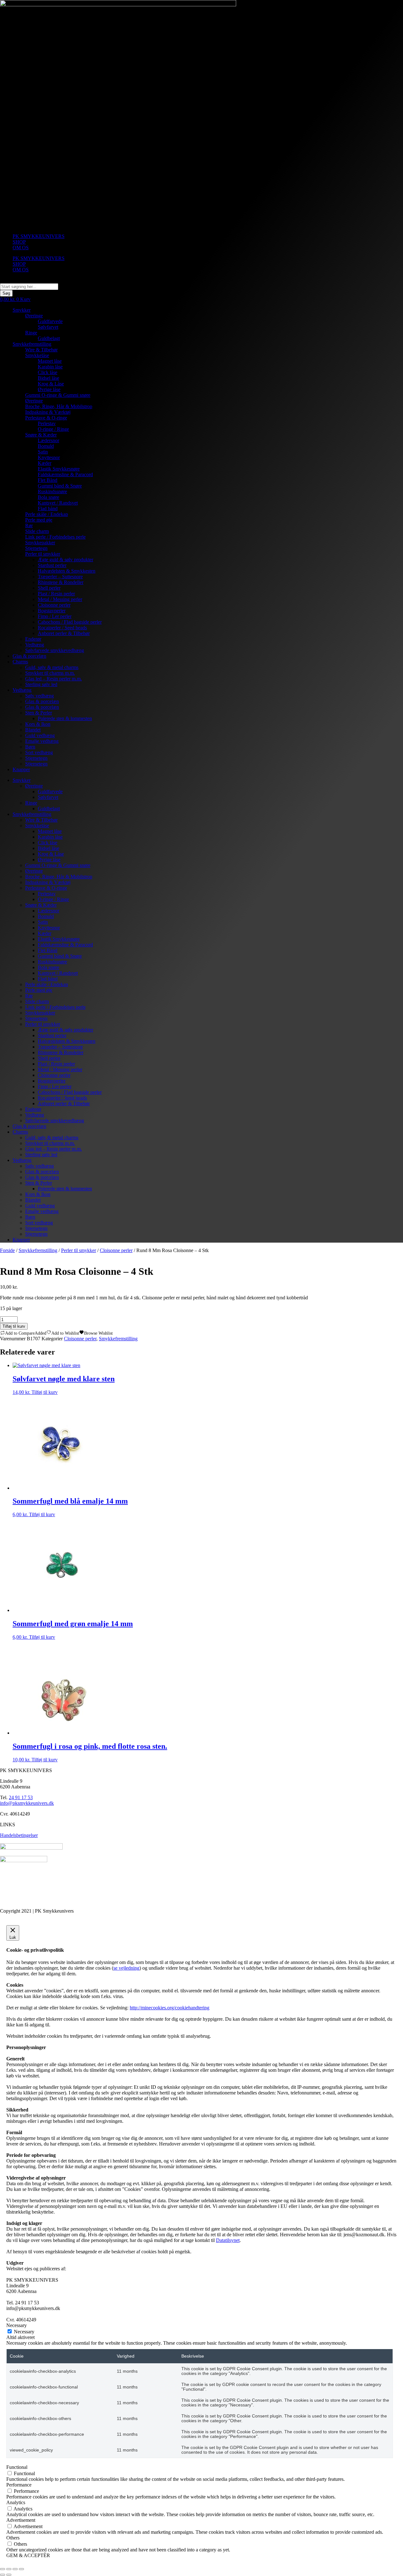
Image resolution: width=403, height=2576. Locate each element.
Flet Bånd (48, 480)
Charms (20, 662)
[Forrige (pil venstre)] (3, 2575)
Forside (7, 1250)
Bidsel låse (48, 378)
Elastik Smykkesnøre (59, 469)
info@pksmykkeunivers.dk (27, 1803)
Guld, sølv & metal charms (52, 667)
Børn (30, 747)
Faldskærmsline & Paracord (65, 474)
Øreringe (34, 316)
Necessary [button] (17, 2325)
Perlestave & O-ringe (46, 418)
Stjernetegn (36, 548)
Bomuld (46, 446)
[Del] (15, 2569)
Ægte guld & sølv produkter (65, 560)
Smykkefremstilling (32, 344)
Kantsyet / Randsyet (58, 503)
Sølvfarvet (48, 327)
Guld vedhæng (40, 735)
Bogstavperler (52, 611)
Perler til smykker (43, 554)
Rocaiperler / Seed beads (62, 628)
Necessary (24, 2332)
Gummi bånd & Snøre (60, 486)
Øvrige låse (49, 389)
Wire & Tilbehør (41, 350)
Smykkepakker (40, 543)
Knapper (21, 769)
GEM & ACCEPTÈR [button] (28, 2555)
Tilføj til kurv (14, 1326)
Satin (43, 452)
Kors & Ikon (38, 724)
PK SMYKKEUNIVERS (39, 236)
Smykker (22, 310)
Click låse (48, 372)
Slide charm (37, 531)
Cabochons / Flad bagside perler (70, 622)
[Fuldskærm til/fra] (9, 2569)
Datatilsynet (228, 2240)
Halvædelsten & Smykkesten (67, 571)
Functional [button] (17, 2467)
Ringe (31, 333)
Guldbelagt (49, 338)
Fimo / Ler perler (55, 616)
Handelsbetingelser (19, 1835)
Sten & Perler (39, 713)
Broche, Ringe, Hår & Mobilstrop (59, 406)
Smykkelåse (37, 355)
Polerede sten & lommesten (65, 718)
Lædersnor (48, 440)
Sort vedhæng (39, 752)
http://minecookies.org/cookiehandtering (170, 2008)
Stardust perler (52, 565)
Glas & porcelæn (29, 656)
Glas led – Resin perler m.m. (54, 679)
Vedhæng (35, 645)
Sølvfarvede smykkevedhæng (55, 650)
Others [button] (13, 2538)
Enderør (33, 639)
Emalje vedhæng (42, 741)
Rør (29, 526)
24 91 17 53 (21, 1797)
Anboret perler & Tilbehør (64, 633)
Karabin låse (50, 367)
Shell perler (49, 588)
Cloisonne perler (54, 605)
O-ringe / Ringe (53, 429)
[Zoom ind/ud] (3, 2569)
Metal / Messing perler (60, 599)
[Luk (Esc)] (21, 2569)
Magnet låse (50, 361)
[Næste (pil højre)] (9, 2575)
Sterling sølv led (41, 684)
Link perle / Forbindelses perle (55, 537)
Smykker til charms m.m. (50, 673)
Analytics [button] (16, 2502)
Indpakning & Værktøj (48, 412)
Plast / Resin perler (56, 594)
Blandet (33, 730)
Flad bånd (48, 508)
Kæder (45, 463)
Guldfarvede (50, 321)
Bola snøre (48, 497)
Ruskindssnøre (52, 491)
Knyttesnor (49, 457)
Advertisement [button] (21, 2520)
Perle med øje (39, 520)
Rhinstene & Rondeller (61, 582)
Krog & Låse (51, 384)
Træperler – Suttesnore (60, 577)
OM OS (21, 248)
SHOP (19, 242)
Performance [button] (19, 2485)
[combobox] (29, 287)
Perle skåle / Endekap (47, 514)
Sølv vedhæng (40, 696)
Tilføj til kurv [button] (45, 1392)
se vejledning (126, 1968)
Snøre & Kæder (41, 435)
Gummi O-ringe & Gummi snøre (58, 395)
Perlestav (47, 423)
